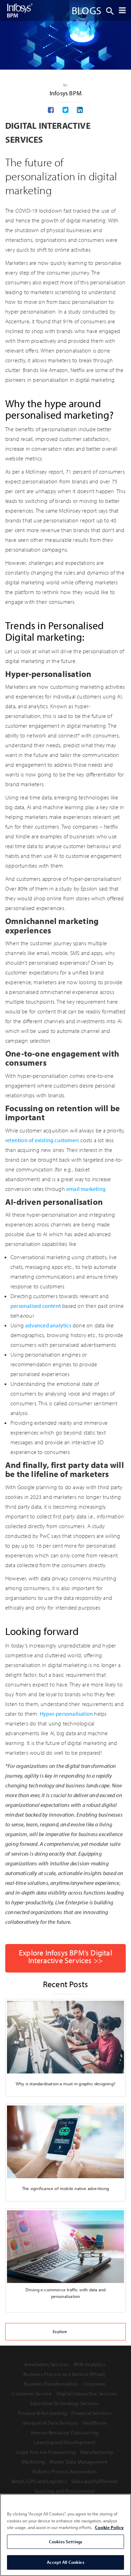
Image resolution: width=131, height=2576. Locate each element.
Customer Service (32, 2393)
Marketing (33, 2462)
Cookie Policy (109, 2527)
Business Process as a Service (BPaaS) (64, 2374)
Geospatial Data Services (50, 2423)
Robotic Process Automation (64, 2471)
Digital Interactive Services (87, 2393)
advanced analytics (48, 1325)
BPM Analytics (90, 2364)
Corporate (94, 2384)
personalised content (36, 1306)
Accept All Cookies (65, 2562)
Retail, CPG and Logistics (39, 2481)
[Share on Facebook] (51, 110)
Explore (60, 2332)
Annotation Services (47, 2364)
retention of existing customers (42, 1140)
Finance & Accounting (42, 2413)
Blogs (86, 10)
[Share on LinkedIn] (80, 110)
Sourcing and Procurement (65, 2491)
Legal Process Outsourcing (46, 2452)
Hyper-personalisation (67, 1714)
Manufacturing (97, 2452)
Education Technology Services (65, 2403)
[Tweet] (65, 110)
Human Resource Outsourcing (65, 2432)
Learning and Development (65, 2442)
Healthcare (95, 2423)
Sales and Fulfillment (94, 2481)
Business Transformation (51, 2384)
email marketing (86, 1189)
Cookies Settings (65, 2542)
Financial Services (91, 2413)
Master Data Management (78, 2462)
